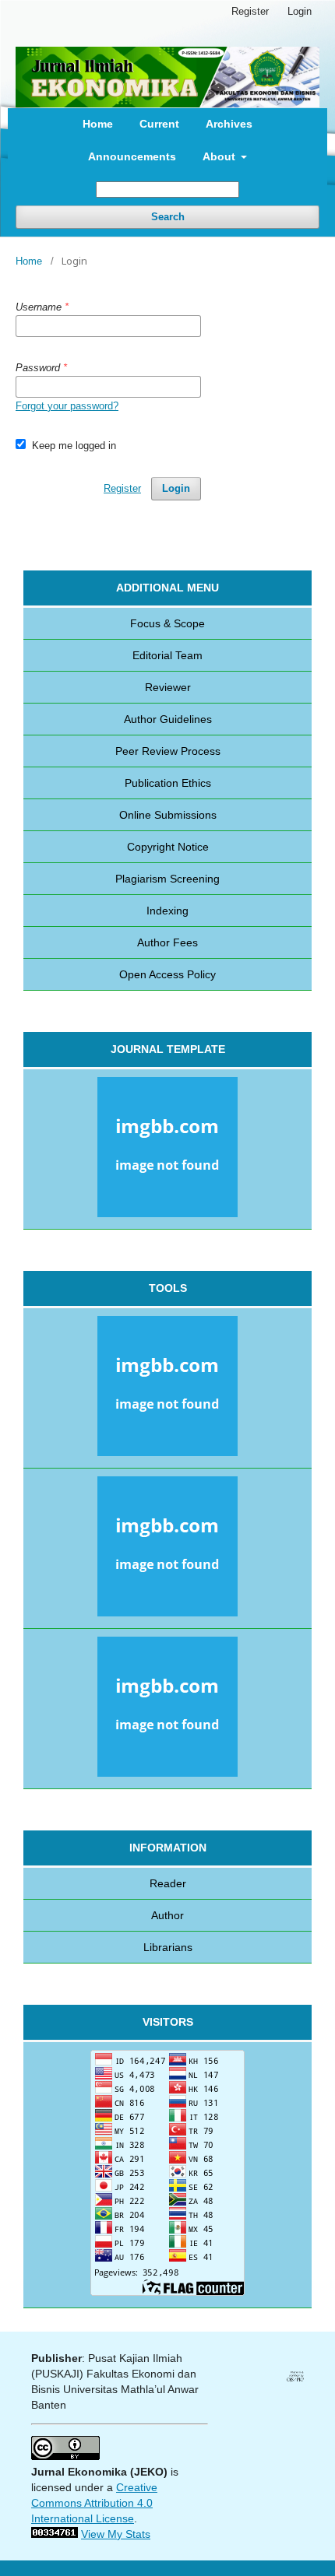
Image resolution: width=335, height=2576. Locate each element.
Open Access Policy (167, 974)
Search (168, 217)
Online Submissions (168, 815)
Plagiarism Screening (167, 879)
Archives (229, 124)
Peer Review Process (168, 751)
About (220, 156)
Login (300, 11)
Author (167, 1915)
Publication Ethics (168, 783)
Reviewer (168, 687)
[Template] (167, 1149)
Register (250, 11)
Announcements (132, 156)
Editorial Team (167, 655)
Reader (168, 1883)
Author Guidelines (168, 719)
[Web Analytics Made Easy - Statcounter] (55, 2534)
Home (98, 124)
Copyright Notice (168, 847)
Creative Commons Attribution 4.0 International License (94, 2503)
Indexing (167, 911)
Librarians (168, 1947)
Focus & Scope (167, 623)
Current (159, 124)
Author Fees (167, 942)
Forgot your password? (67, 406)
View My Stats (116, 2534)
